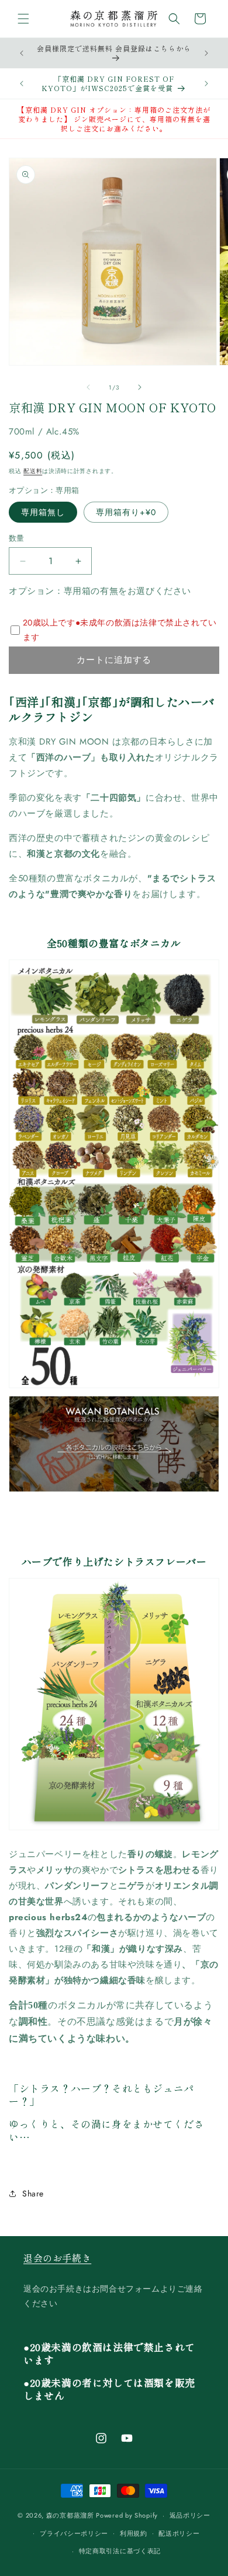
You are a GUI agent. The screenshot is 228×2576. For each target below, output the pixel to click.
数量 (17, 538)
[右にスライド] (140, 387)
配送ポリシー (179, 2533)
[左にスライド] (88, 387)
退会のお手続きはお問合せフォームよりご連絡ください (113, 2296)
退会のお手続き (57, 2258)
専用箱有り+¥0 (126, 512)
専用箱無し (43, 512)
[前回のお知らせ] (22, 53)
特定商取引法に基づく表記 (120, 2551)
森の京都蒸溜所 (70, 2515)
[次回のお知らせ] (206, 53)
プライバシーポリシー (74, 2533)
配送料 (33, 471)
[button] (23, 19)
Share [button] (33, 2193)
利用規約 (134, 2533)
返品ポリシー (190, 2515)
